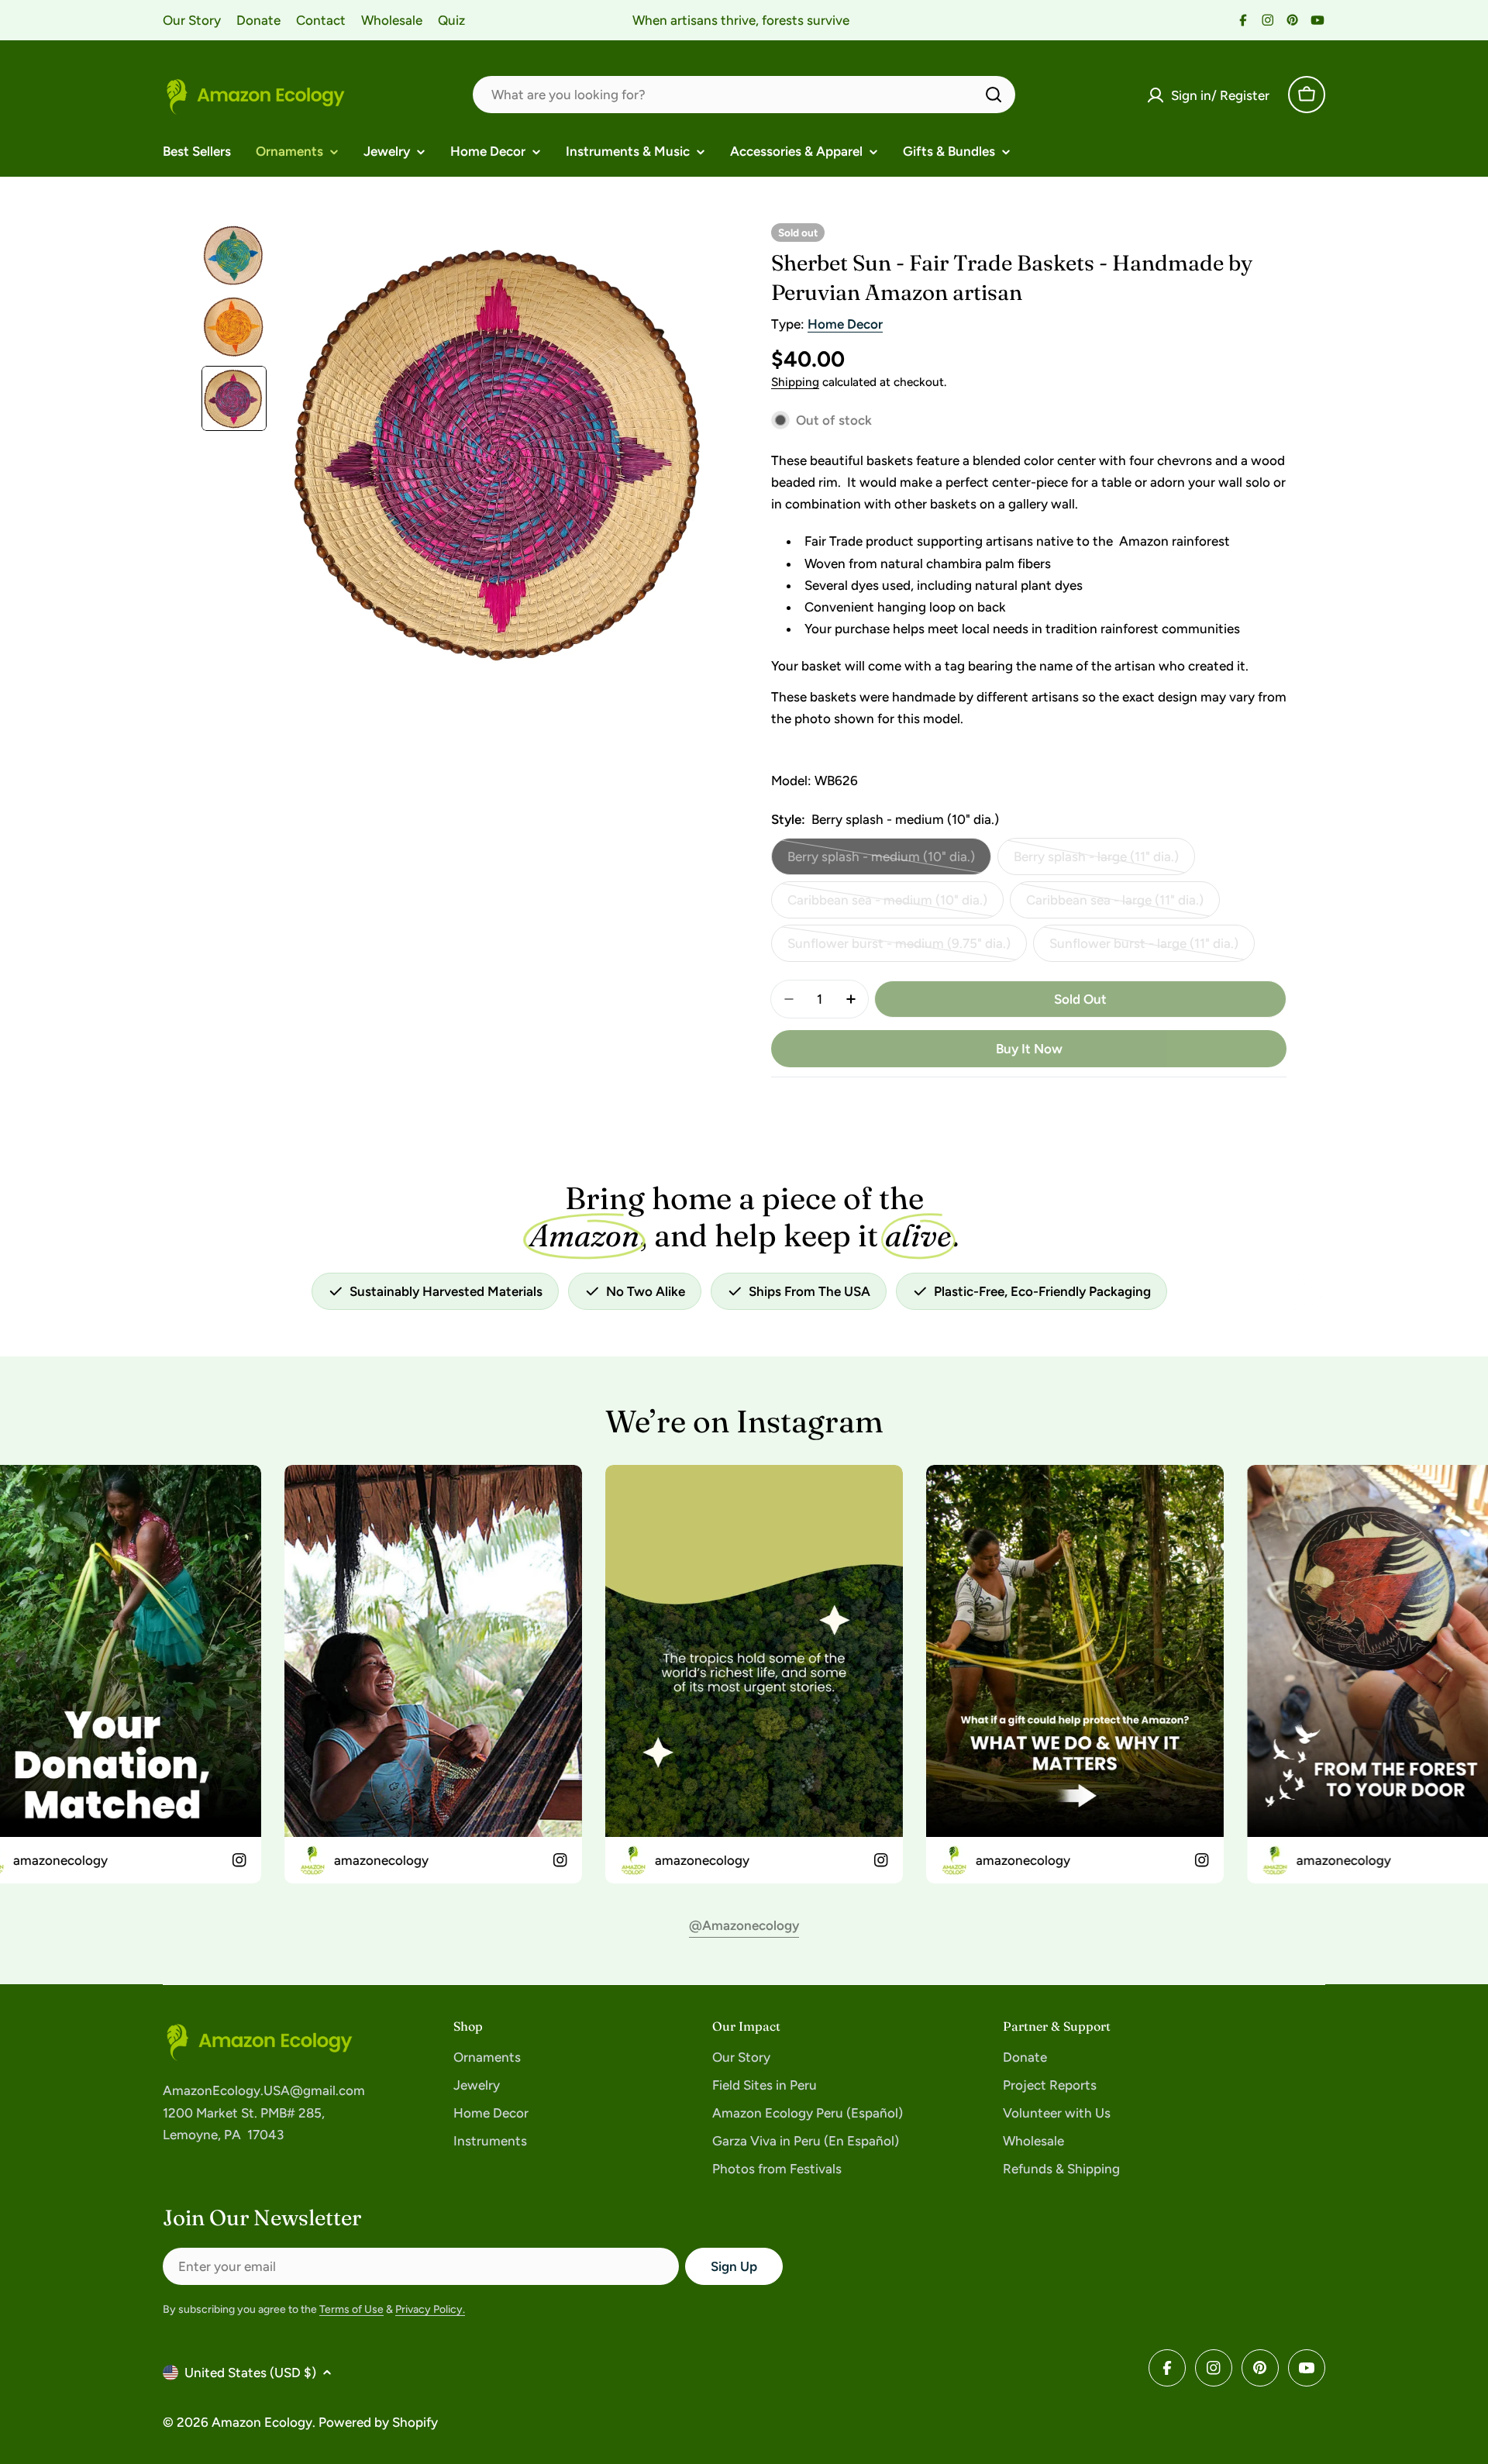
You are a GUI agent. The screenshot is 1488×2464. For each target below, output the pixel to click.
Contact (321, 20)
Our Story (192, 20)
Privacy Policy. (430, 2309)
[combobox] (744, 95)
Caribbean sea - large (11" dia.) (1115, 905)
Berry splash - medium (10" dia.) (881, 862)
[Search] (994, 95)
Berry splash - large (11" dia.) (1096, 862)
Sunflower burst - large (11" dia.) (1144, 949)
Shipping (795, 382)
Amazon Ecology (262, 2422)
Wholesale (392, 20)
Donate (258, 20)
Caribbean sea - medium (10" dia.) (887, 905)
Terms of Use (351, 2309)
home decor (845, 324)
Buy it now (1029, 1049)
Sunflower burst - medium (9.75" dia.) (899, 949)
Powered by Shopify (378, 2422)
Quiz (451, 20)
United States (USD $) (250, 2373)
